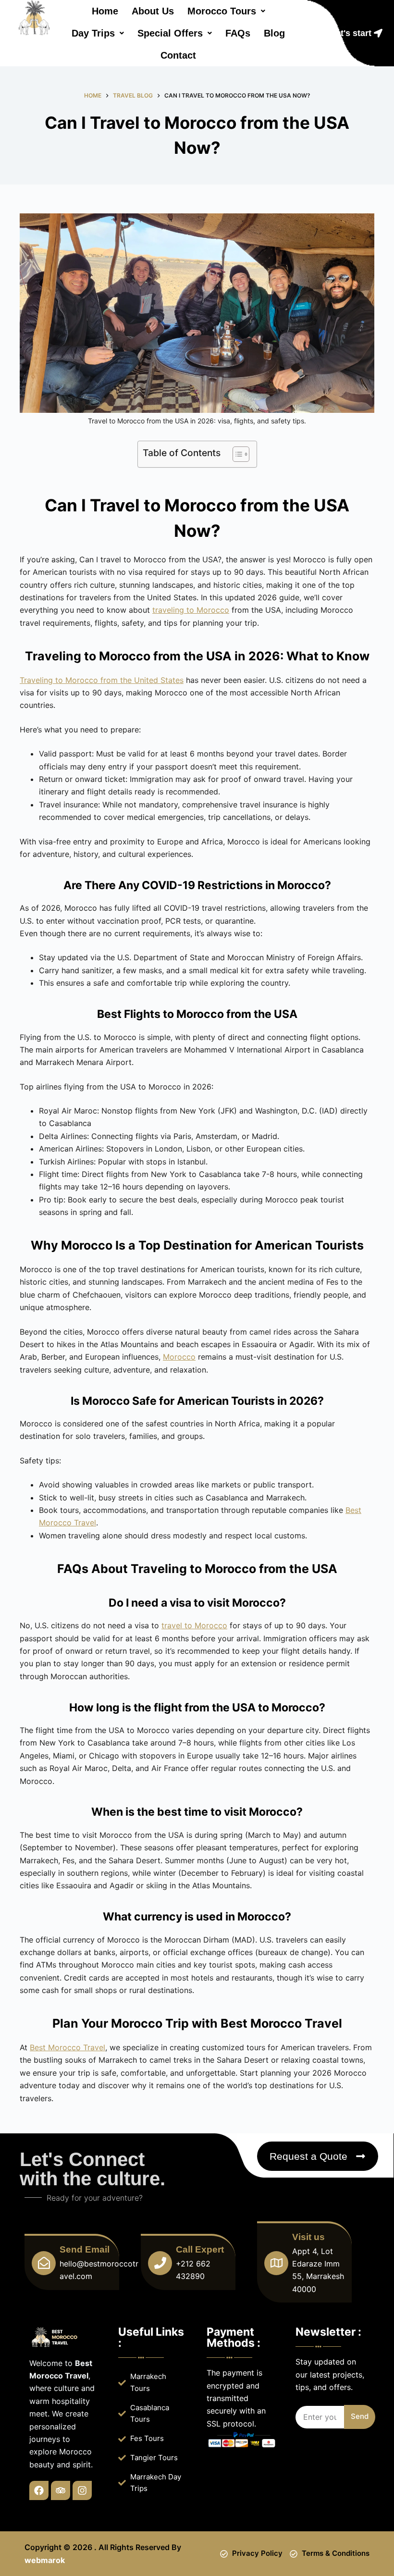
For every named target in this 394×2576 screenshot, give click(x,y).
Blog (274, 33)
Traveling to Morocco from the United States (102, 680)
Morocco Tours (222, 11)
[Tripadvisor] (61, 2490)
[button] (226, 11)
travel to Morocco (194, 1625)
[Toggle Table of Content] (236, 454)
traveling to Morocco (191, 610)
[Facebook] (39, 2490)
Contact (178, 55)
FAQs (238, 33)
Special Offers (170, 33)
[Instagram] (82, 2490)
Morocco (179, 1357)
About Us (153, 11)
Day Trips (93, 33)
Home (105, 11)
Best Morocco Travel (68, 2047)
